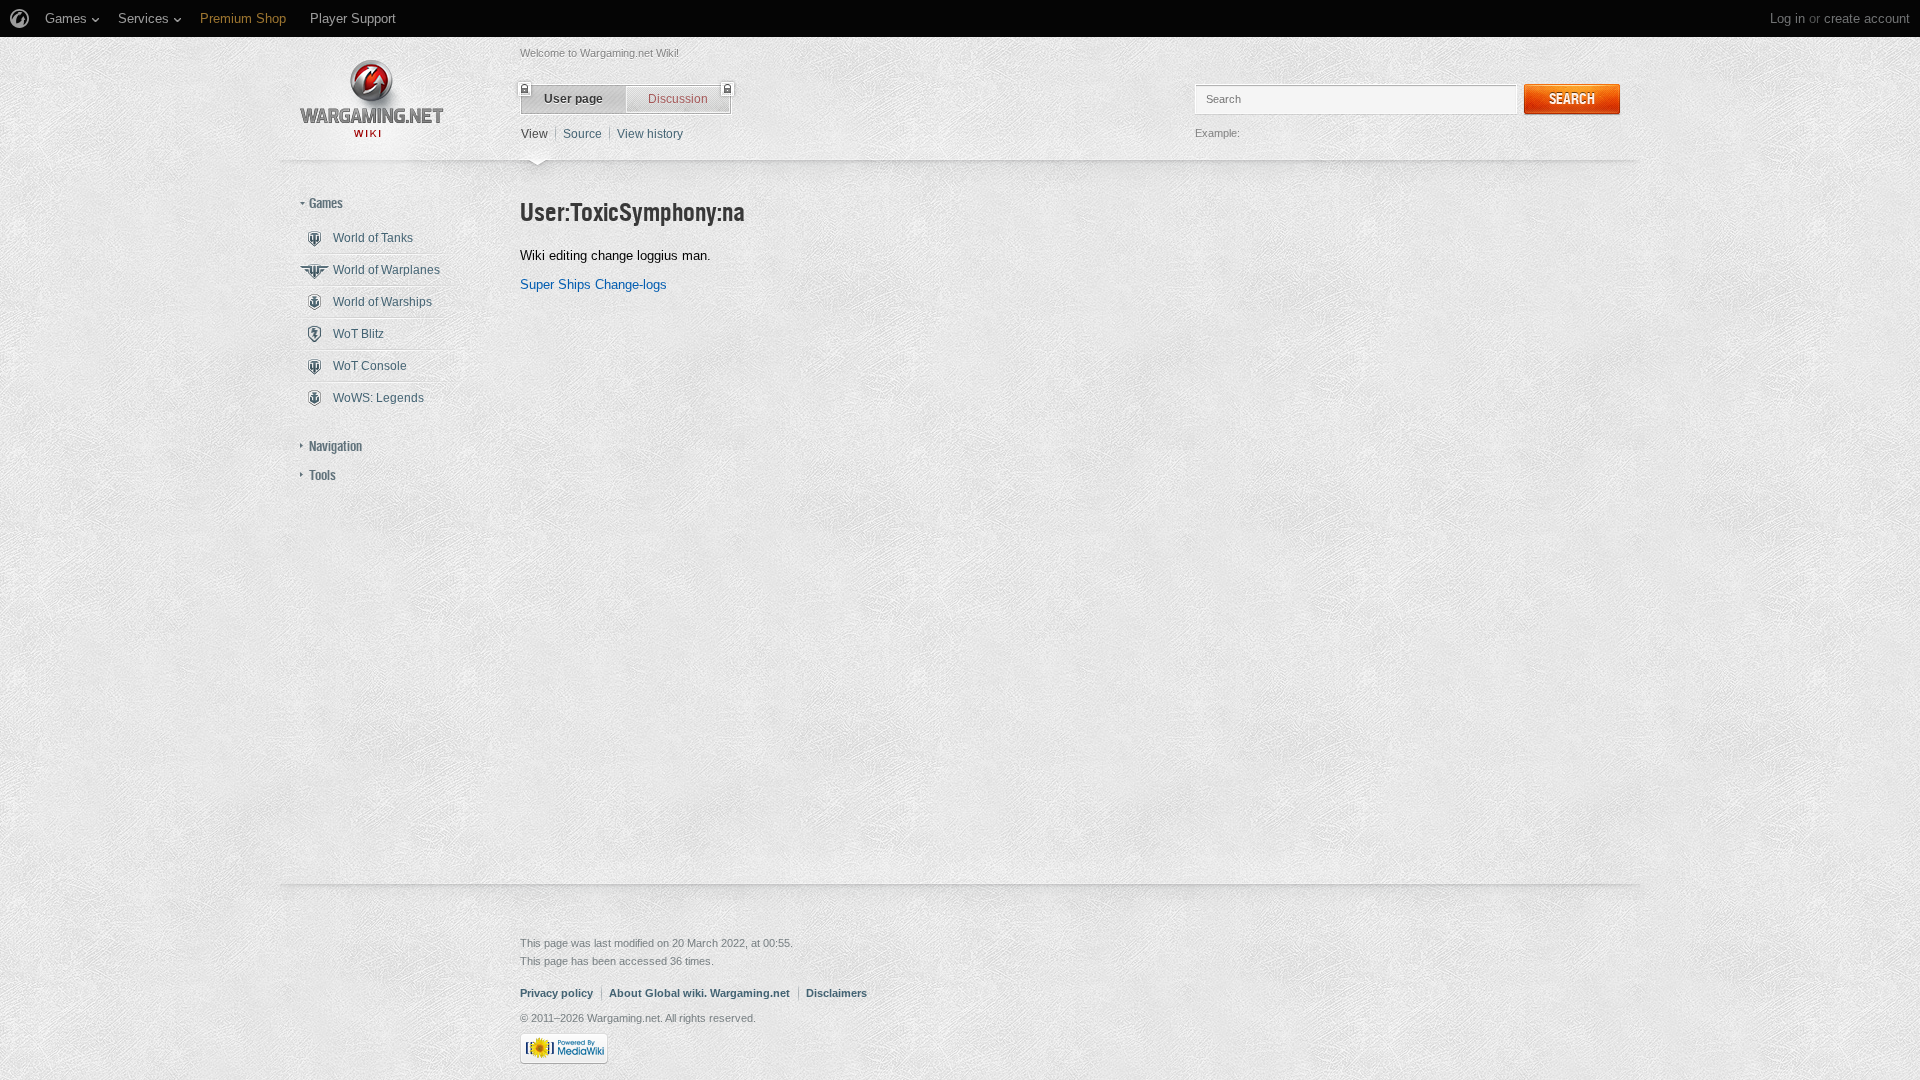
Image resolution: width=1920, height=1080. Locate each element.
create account (1867, 18)
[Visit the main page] (372, 98)
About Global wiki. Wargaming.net (699, 993)
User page (573, 99)
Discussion (678, 99)
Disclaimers (836, 993)
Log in (1787, 18)
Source (582, 134)
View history (650, 134)
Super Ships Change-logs (593, 284)
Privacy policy (556, 993)
